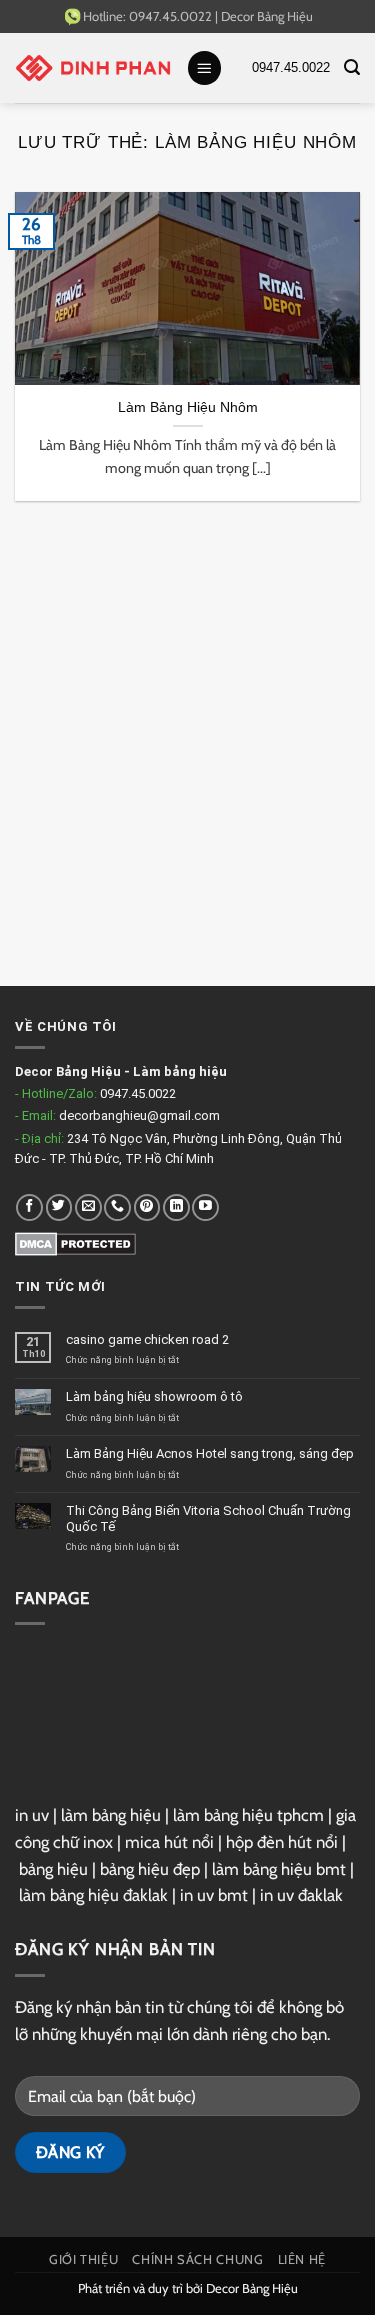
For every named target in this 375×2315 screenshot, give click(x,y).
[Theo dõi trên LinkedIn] (176, 1207)
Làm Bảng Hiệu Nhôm (188, 407)
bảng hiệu (53, 1869)
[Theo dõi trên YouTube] (205, 1207)
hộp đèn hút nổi (282, 1842)
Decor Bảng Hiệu (267, 16)
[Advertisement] (187, 758)
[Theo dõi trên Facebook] (29, 1207)
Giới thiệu (83, 2259)
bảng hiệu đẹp (150, 1869)
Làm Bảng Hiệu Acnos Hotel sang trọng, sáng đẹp (210, 1453)
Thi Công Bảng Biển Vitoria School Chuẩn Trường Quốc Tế (208, 1518)
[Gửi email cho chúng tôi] (88, 1207)
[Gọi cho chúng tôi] (117, 1207)
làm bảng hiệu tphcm (248, 1815)
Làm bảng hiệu (180, 1071)
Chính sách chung (197, 2259)
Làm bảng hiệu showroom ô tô (154, 1396)
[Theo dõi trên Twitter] (59, 1207)
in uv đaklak (301, 1895)
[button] (205, 68)
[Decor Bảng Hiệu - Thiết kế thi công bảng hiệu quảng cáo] (93, 68)
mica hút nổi (169, 1842)
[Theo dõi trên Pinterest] (147, 1207)
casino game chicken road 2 (147, 1339)
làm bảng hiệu (111, 1815)
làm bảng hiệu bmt (279, 1869)
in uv (32, 1815)
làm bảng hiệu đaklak (93, 1895)
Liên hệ (302, 2259)
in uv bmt (214, 1895)
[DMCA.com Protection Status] (75, 1242)
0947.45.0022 (138, 1093)
